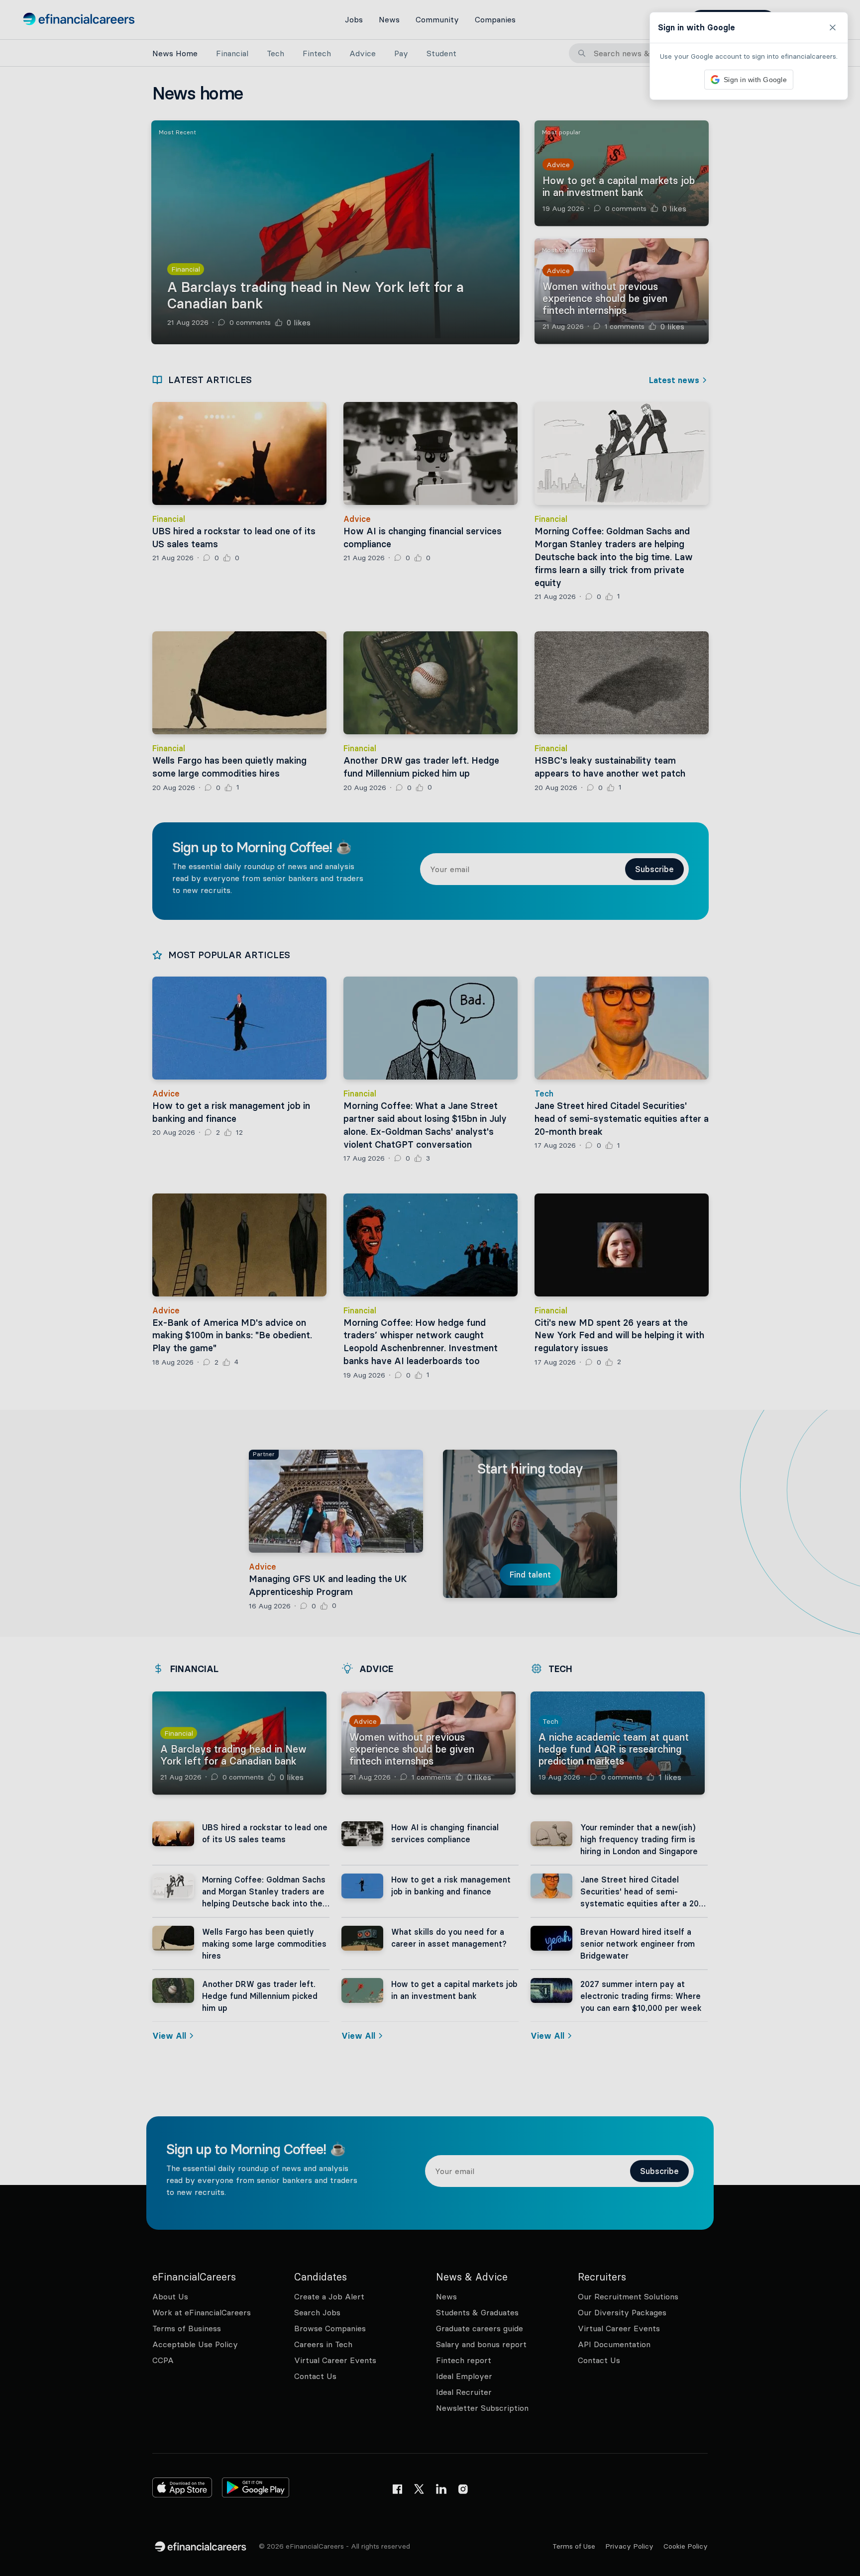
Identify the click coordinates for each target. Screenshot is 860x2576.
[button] (430, 1288)
